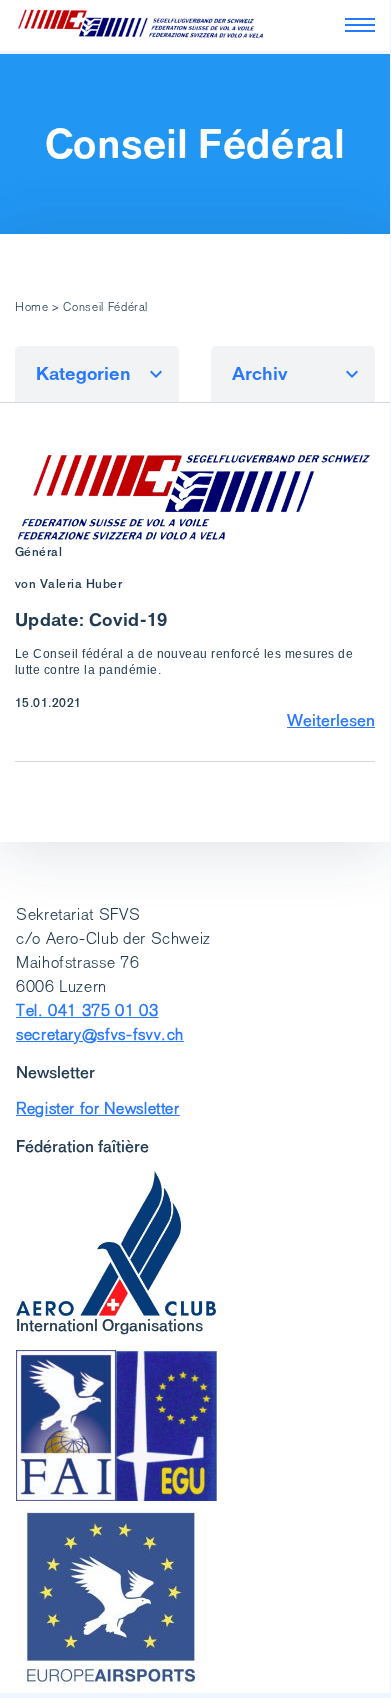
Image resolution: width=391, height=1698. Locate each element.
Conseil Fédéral (195, 144)
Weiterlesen (331, 720)
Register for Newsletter (98, 1108)
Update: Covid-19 (91, 619)
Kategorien (83, 373)
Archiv (260, 373)
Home (32, 307)
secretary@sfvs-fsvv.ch (100, 1034)
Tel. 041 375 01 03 (87, 1010)
